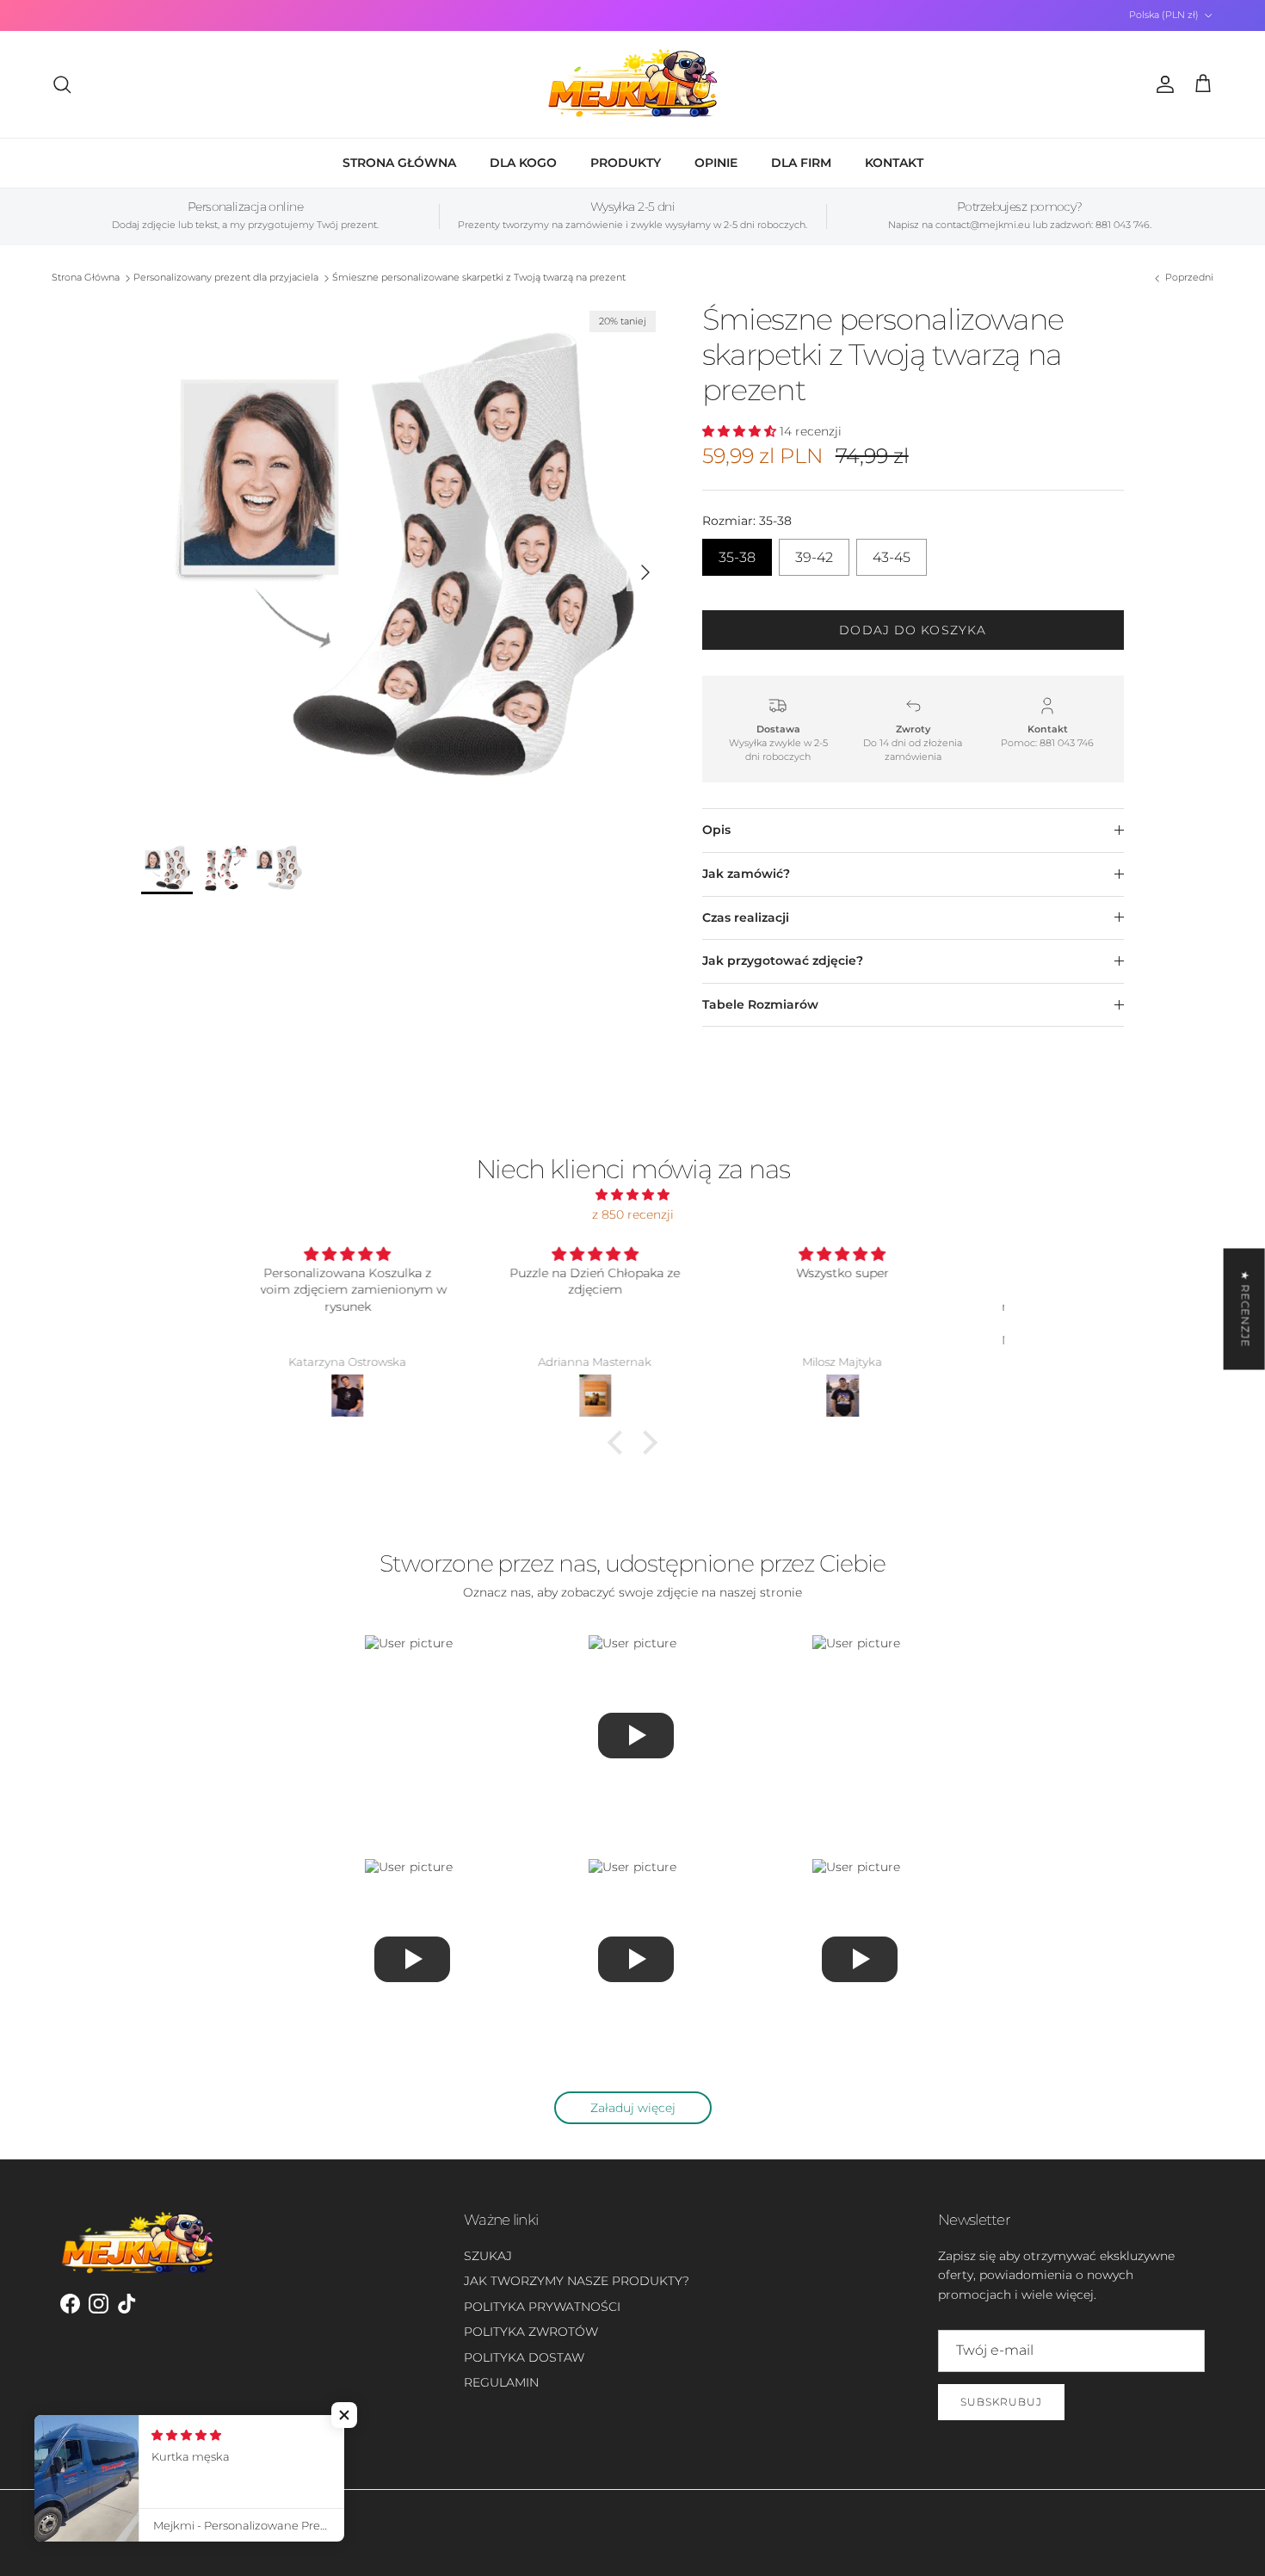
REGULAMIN (501, 2382)
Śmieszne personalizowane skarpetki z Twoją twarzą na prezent (479, 278)
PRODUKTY (626, 163)
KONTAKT (894, 163)
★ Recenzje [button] (1246, 1309)
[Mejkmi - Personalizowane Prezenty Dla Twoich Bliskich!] (632, 84)
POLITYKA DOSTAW (524, 2357)
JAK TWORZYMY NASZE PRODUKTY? (577, 2281)
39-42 (814, 552)
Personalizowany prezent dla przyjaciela (226, 278)
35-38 (737, 552)
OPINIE (716, 163)
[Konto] (1162, 84)
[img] (632, 1195)
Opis (716, 830)
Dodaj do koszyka (913, 630)
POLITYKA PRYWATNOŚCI (542, 2307)
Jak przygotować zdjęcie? (783, 961)
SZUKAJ (488, 2256)
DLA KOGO (523, 163)
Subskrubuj (1001, 2402)
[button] (620, 1442)
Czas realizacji (746, 917)
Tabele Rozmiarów (760, 1004)
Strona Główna (86, 278)
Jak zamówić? (746, 874)
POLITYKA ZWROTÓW (531, 2332)
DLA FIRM (801, 163)
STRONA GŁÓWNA (399, 163)
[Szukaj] (62, 84)
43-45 (892, 552)
